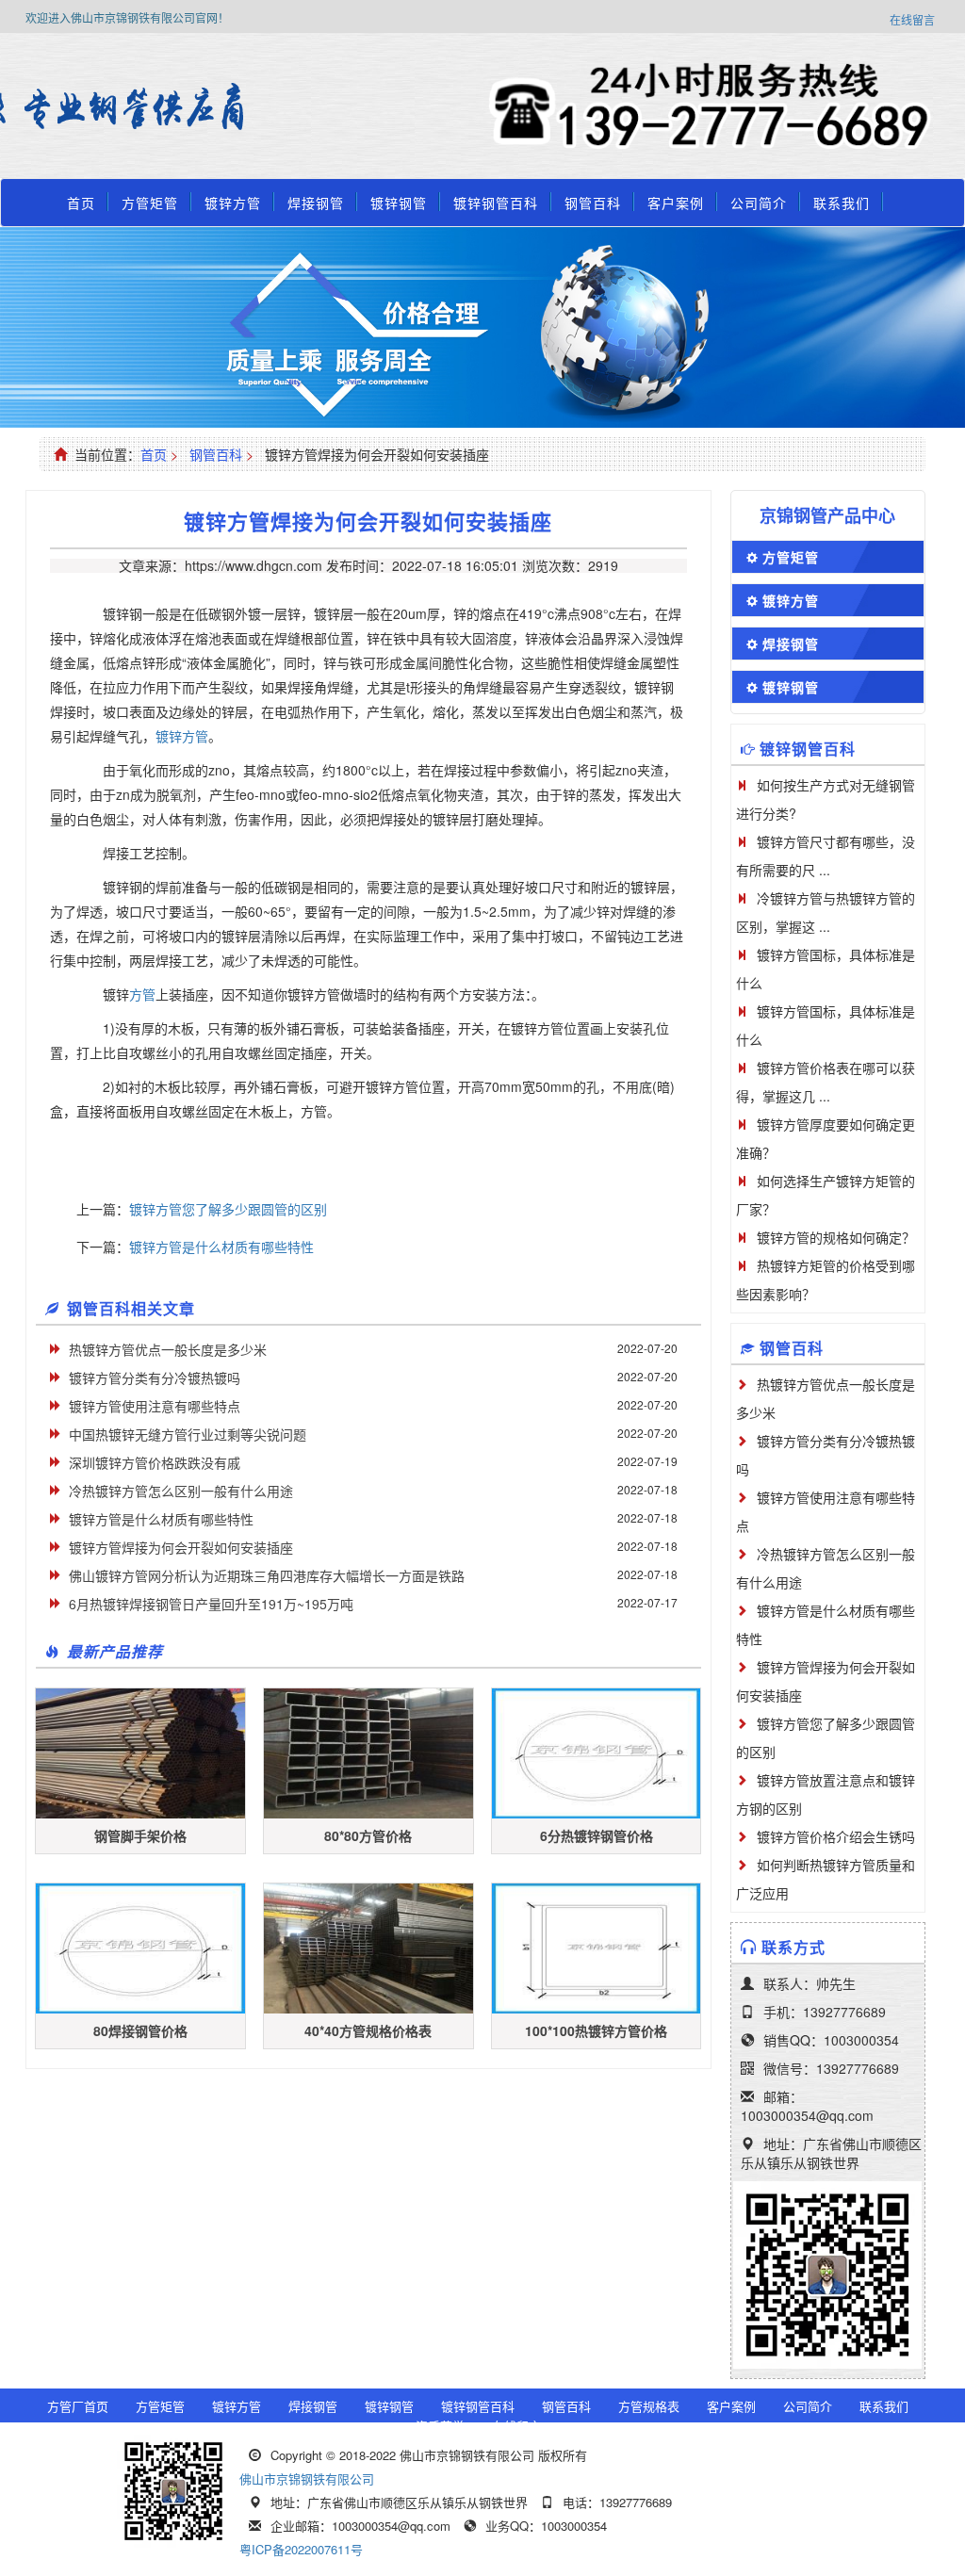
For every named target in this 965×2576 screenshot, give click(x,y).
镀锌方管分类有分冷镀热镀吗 (155, 1378)
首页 (81, 203)
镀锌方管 (233, 203)
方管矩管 (150, 203)
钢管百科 (593, 203)
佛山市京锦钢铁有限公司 (307, 2478)
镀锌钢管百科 (496, 203)
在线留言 (912, 19)
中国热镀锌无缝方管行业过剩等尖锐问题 (188, 1434)
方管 (142, 994)
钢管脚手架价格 (140, 1835)
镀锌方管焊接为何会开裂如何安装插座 (181, 1547)
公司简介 (759, 203)
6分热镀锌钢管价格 (597, 1835)
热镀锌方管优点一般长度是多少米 (168, 1349)
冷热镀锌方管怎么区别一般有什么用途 (181, 1491)
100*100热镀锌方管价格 (596, 2030)
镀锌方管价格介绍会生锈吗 (836, 1836)
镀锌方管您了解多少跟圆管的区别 (228, 1209)
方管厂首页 (78, 2406)
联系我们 (842, 203)
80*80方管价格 (368, 1835)
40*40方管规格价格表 (368, 2030)
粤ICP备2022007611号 (301, 2549)
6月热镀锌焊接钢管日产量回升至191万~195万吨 (211, 1604)
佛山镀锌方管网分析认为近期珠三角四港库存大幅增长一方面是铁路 (267, 1575)
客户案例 (676, 203)
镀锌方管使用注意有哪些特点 (155, 1406)
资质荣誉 (440, 2426)
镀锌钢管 (399, 203)
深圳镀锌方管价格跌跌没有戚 (155, 1462)
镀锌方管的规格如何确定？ (836, 1237)
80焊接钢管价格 (140, 2030)
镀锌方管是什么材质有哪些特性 (221, 1247)
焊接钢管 (316, 203)
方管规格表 (649, 2406)
